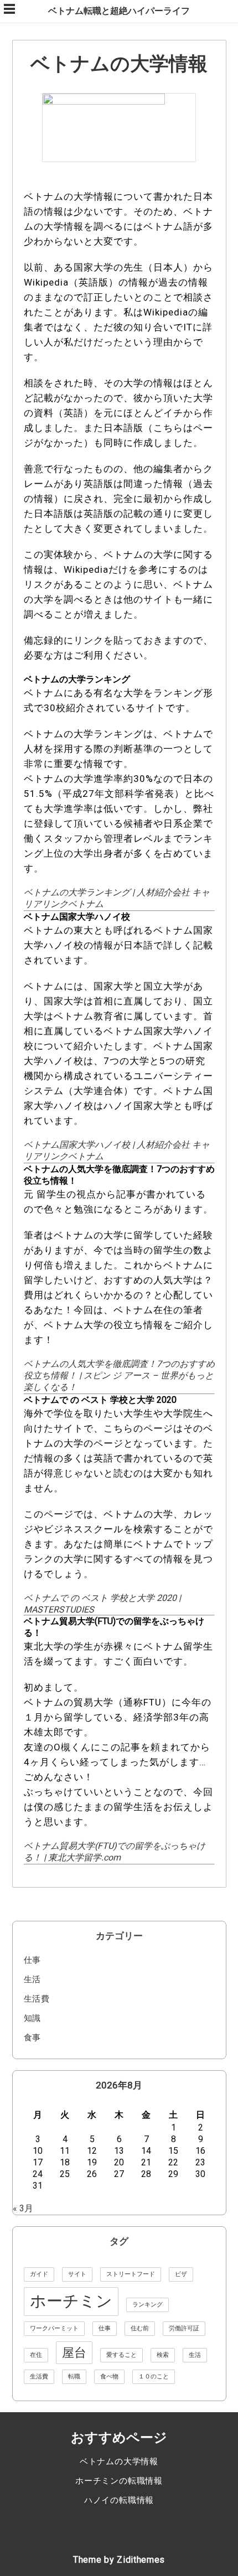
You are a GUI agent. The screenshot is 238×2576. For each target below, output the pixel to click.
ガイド (39, 2274)
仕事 (33, 1960)
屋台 (74, 2353)
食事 (33, 2038)
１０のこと (154, 2377)
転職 (74, 2377)
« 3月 (23, 2208)
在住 (36, 2355)
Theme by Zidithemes (119, 2560)
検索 (163, 2355)
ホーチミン (71, 2301)
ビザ (181, 2274)
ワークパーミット (54, 2328)
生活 (33, 1979)
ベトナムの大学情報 (119, 2461)
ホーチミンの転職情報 (119, 2481)
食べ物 (109, 2377)
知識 (33, 2018)
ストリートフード (131, 2274)
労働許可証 (184, 2328)
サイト (77, 2274)
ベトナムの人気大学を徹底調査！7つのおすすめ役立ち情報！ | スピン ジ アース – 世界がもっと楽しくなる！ (119, 1375)
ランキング (148, 2305)
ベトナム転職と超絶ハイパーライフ (119, 11)
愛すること (121, 2355)
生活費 (37, 1999)
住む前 (140, 2328)
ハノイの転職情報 (119, 2500)
